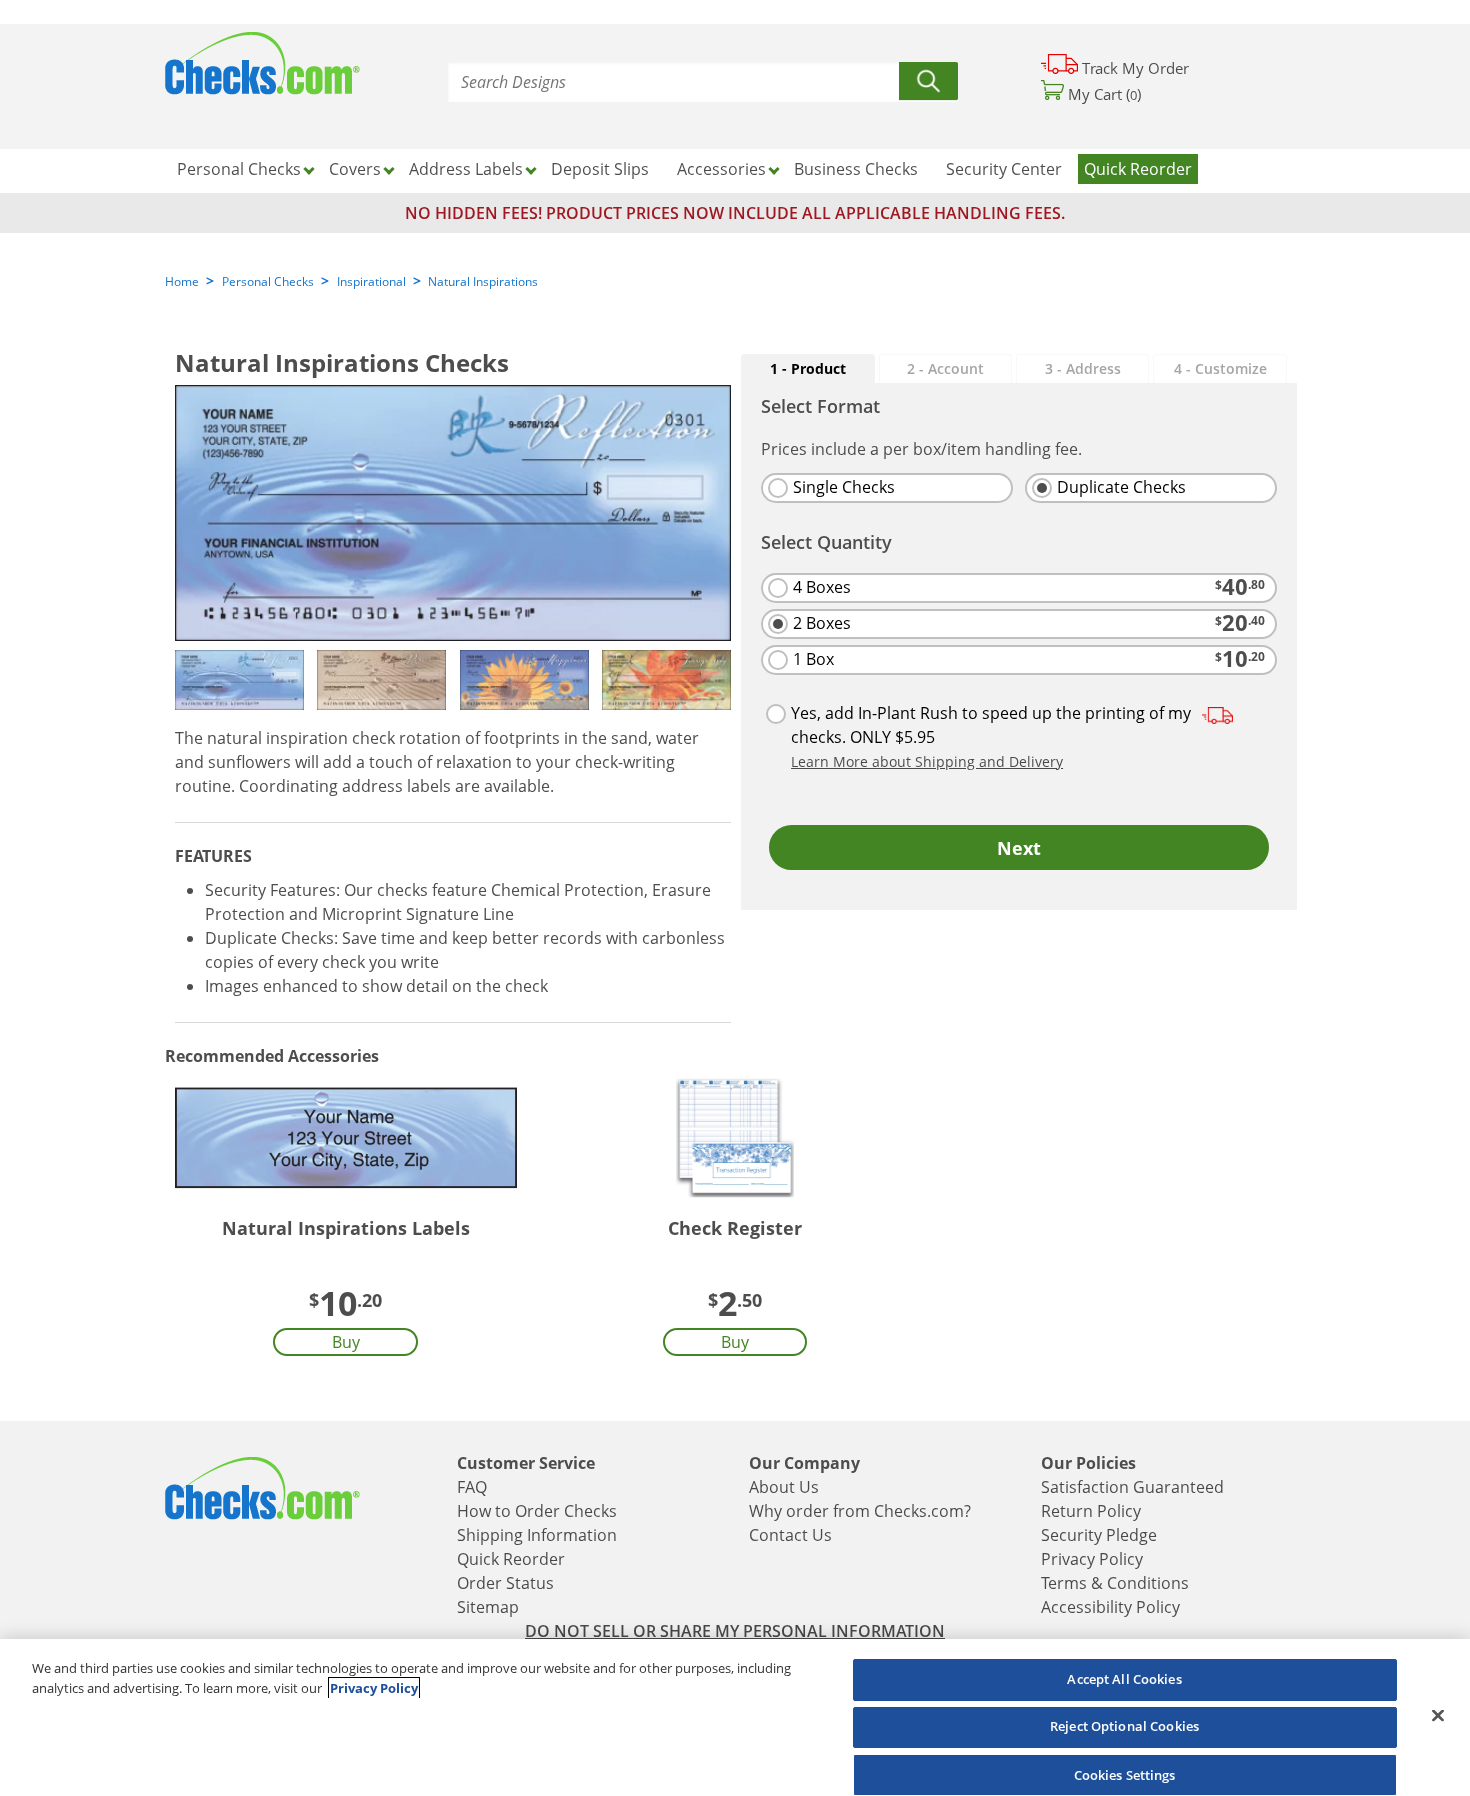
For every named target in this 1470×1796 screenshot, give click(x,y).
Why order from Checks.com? (860, 1511)
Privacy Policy (1092, 1559)
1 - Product (808, 368)
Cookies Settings (1125, 1774)
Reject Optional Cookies (1124, 1727)
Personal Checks (268, 281)
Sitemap (488, 1607)
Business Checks (856, 169)
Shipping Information (537, 1535)
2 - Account (945, 368)
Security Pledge (1099, 1535)
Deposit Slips (600, 169)
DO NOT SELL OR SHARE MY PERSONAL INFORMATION (735, 1631)
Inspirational (371, 281)
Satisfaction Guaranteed (1132, 1487)
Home (182, 281)
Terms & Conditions (1115, 1583)
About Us (784, 1487)
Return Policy (1091, 1511)
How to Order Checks (537, 1511)
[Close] (1438, 1715)
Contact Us (790, 1535)
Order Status (505, 1583)
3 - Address (1083, 368)
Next (1019, 848)
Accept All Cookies (1124, 1679)
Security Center (1004, 169)
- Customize (1220, 368)
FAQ (472, 1487)
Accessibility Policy (1110, 1607)
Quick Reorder (1138, 169)
